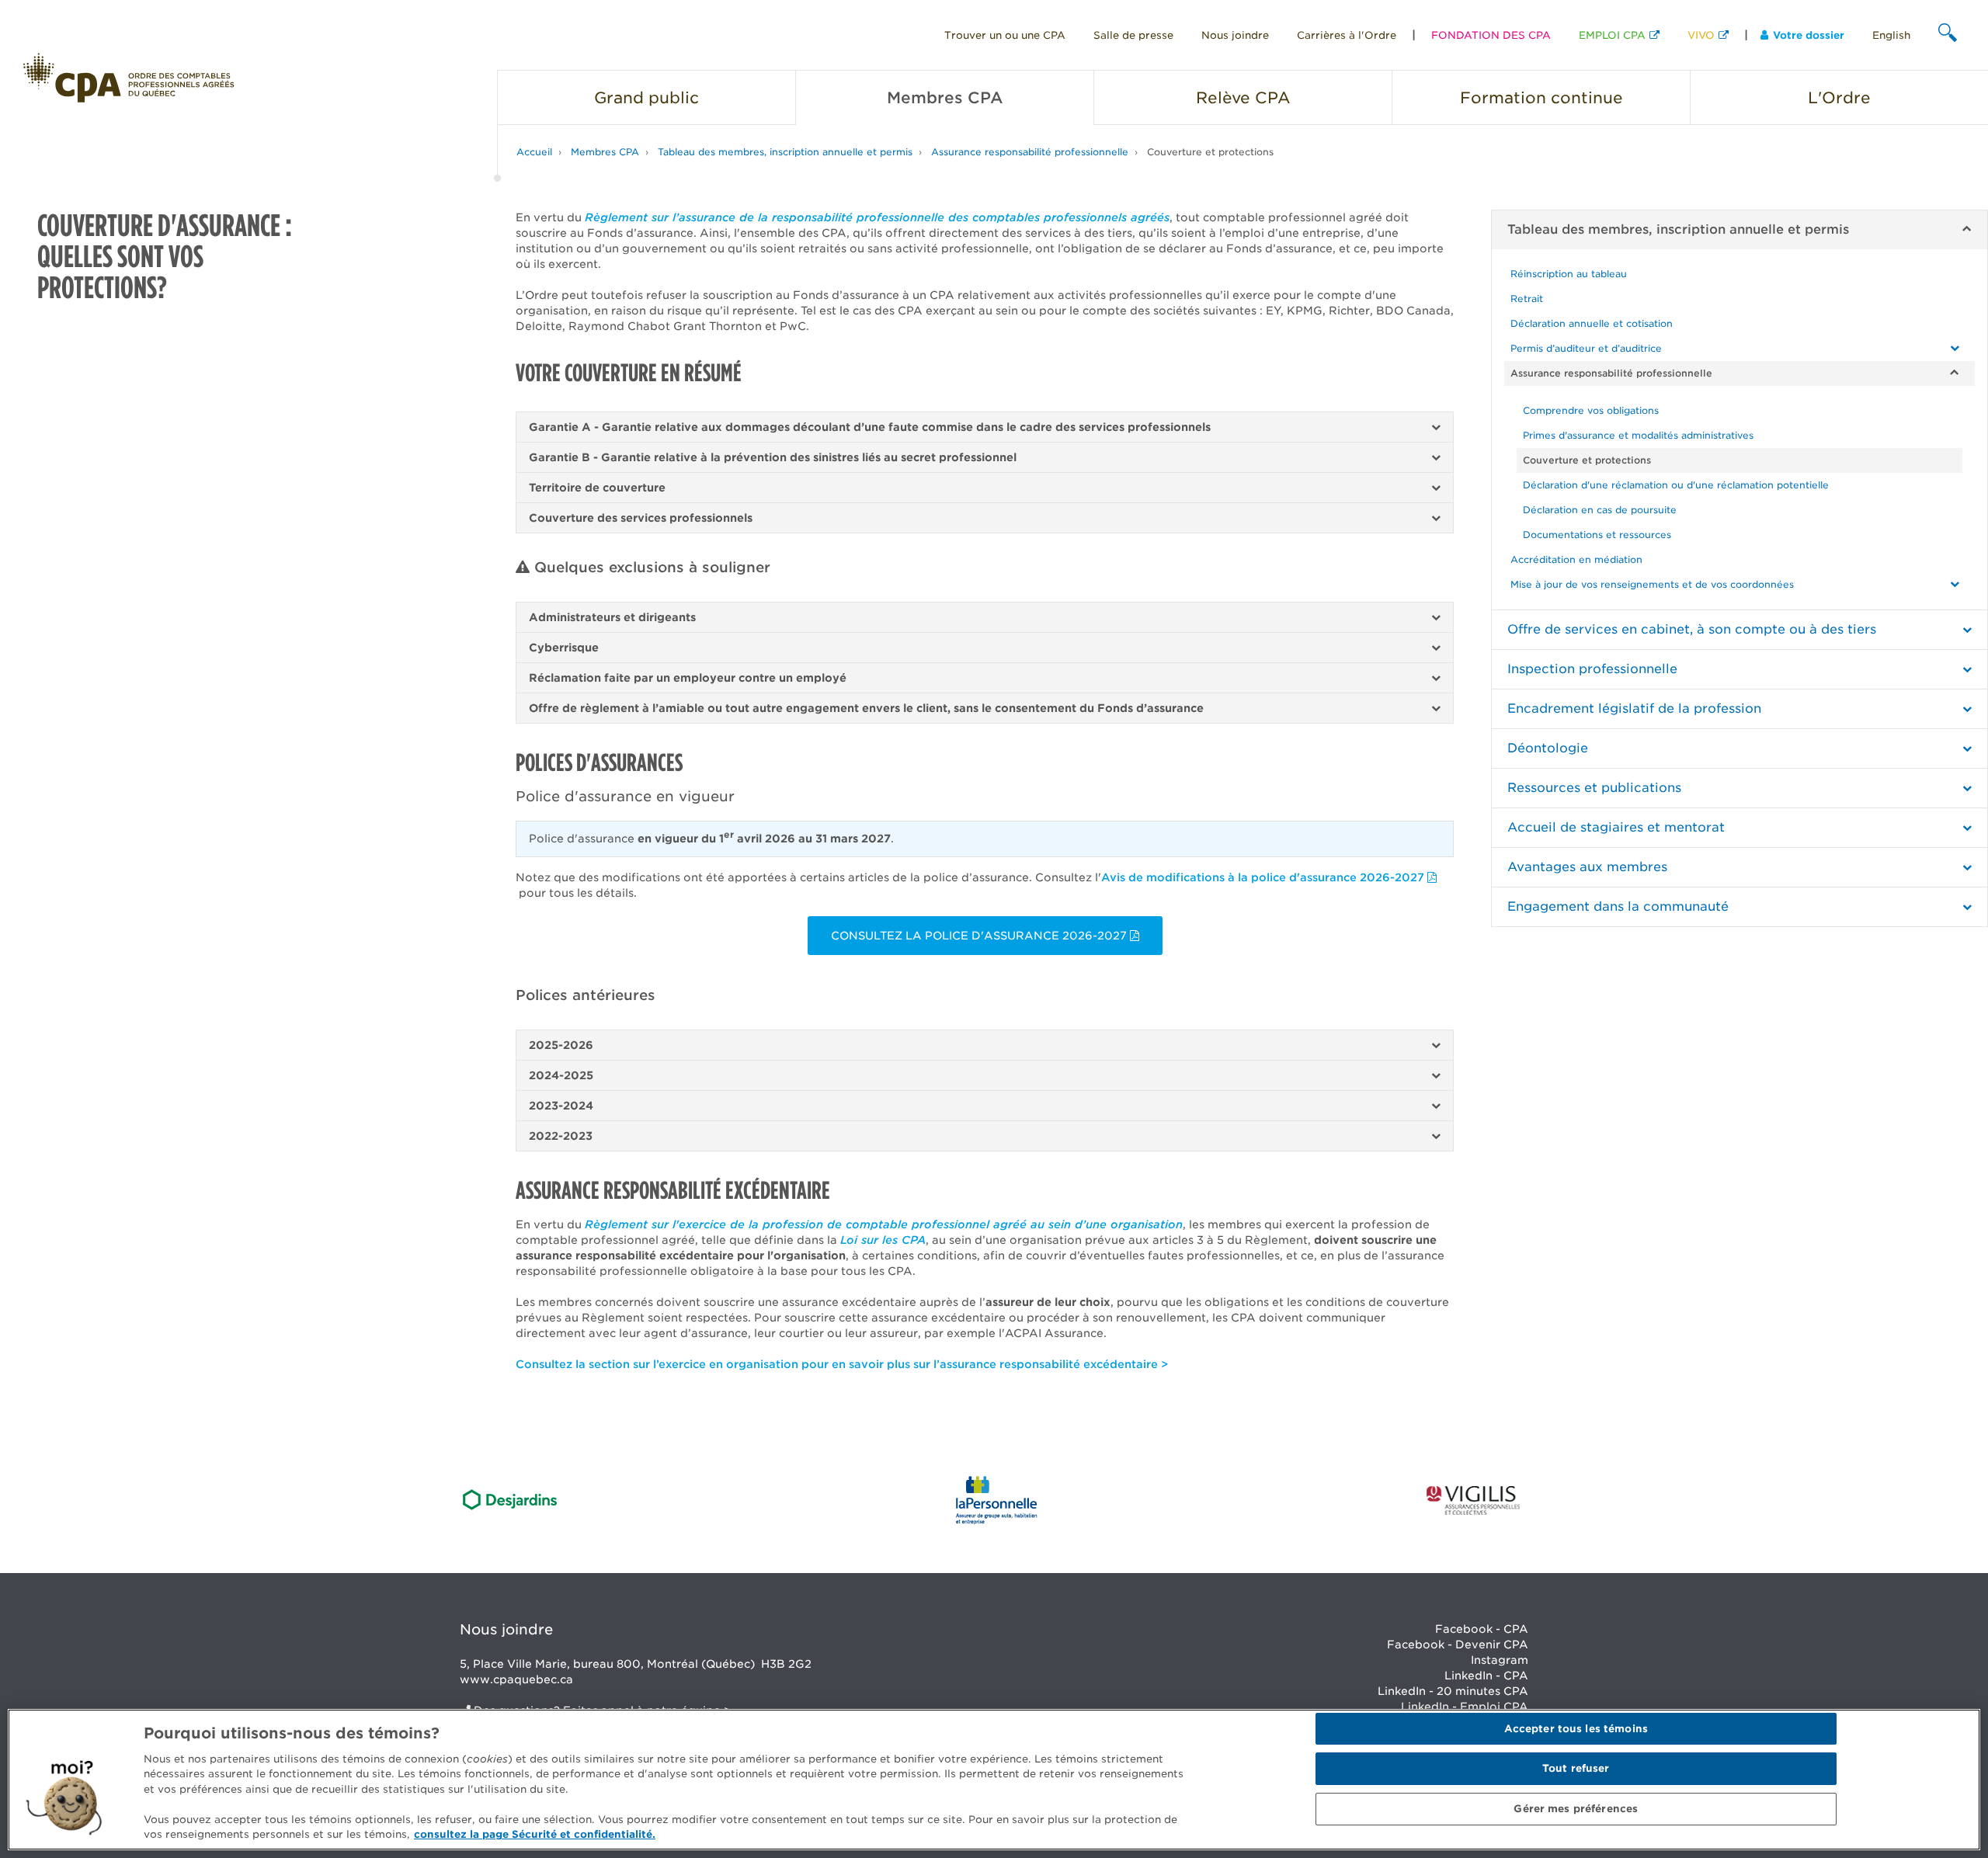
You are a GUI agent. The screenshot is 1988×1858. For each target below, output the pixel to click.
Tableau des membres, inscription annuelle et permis (785, 152)
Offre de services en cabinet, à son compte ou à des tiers (1692, 629)
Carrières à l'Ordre (1347, 35)
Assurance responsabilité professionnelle (1030, 152)
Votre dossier (1809, 35)
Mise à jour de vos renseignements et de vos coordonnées (1652, 584)
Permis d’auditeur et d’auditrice (1586, 348)
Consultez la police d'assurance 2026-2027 (980, 936)
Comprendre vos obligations (1591, 410)
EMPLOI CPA (1612, 35)
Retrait (1527, 299)
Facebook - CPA (1482, 1629)
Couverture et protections (1210, 152)
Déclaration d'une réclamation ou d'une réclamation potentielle (1676, 485)
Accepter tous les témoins (1576, 1729)
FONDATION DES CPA (1491, 35)
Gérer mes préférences (1576, 1809)
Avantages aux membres (1587, 867)
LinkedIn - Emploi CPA (1465, 1707)
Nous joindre (1235, 35)
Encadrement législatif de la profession (1634, 708)
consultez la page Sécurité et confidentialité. (535, 1834)
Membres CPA (605, 152)
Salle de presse (1133, 35)
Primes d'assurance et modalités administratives (1638, 435)
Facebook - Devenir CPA (1458, 1644)
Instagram (1500, 1660)
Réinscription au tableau (1569, 274)
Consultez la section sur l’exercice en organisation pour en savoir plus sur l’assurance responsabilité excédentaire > (842, 1364)
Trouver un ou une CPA (1005, 35)
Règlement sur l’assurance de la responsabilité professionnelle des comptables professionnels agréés (877, 217)
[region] (994, 1780)
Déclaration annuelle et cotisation (1592, 323)
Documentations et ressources (1597, 535)
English (1891, 35)
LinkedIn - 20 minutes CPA (1453, 1691)
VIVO (1701, 35)
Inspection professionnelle (1592, 669)
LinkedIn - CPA (1486, 1676)
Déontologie (1548, 748)
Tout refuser (1576, 1769)
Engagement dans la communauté (1618, 906)
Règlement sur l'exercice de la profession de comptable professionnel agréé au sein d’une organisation (884, 1224)
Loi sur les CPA (883, 1240)
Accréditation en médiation (1576, 559)
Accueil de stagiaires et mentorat (1616, 827)
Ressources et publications (1594, 788)
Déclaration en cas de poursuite (1600, 510)
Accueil (534, 152)
